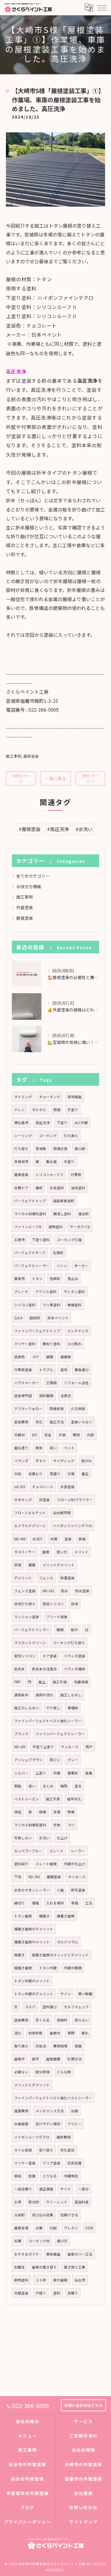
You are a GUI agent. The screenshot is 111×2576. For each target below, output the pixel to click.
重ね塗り (21, 1448)
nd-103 (20, 1487)
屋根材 (55, 2033)
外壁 (57, 1773)
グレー (73, 1760)
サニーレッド (57, 2202)
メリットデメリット (59, 1565)
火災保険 (78, 1409)
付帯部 (76, 1175)
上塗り (41, 1773)
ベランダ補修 (75, 1669)
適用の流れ (44, 1695)
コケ (36, 1357)
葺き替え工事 (75, 2267)
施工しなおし (71, 1695)
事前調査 (53, 2254)
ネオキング (23, 1500)
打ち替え (21, 1149)
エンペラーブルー (28, 1851)
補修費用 (64, 2137)
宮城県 (41, 1149)
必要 (39, 2228)
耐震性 (20, 2267)
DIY (35, 1435)
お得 (18, 2202)
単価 (75, 1903)
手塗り (73, 1110)
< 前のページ (21, 778)
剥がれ (87, 1461)
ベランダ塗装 (75, 1656)
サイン (66, 1994)
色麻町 (55, 1279)
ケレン (20, 1110)
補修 (39, 1188)
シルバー (21, 1773)
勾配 (53, 2228)
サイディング (64, 1461)
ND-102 (48, 1591)
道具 (64, 1370)
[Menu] (102, 7)
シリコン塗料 (25, 1305)
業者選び (82, 1370)
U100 (89, 2228)
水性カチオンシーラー (32, 1890)
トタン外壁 (48, 1968)
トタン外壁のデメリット (34, 1994)
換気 (39, 1448)
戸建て (41, 2293)
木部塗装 (67, 1487)
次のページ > (90, 778)
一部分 (83, 2189)
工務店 (52, 1383)
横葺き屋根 (66, 1916)
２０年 (41, 2280)
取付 (74, 1630)
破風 (50, 1357)
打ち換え (71, 1136)
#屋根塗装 (30, 829)
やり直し (53, 1708)
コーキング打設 (69, 1240)
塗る (78, 1786)
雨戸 (89, 1747)
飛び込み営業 (43, 2215)
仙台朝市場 (62, 1513)
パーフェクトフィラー (32, 1630)
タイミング (23, 1097)
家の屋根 (60, 2280)
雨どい (55, 1760)
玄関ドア (21, 1188)
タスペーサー (25, 1552)
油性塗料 (78, 1188)
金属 (89, 1773)
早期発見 (71, 2176)
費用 (76, 1435)
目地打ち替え (25, 1604)
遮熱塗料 (56, 1227)
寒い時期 (85, 1994)
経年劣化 (74, 1799)
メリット (81, 1552)
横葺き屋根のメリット (32, 1942)
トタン (37, 1279)
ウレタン (71, 2228)
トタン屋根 (23, 1916)
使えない (82, 2020)
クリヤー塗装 (25, 2163)
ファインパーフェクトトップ (37, 1331)
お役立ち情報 (29, 886)
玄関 (18, 2241)
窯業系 (73, 1773)
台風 (75, 2111)
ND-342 (34, 1877)
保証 (18, 1812)
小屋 (60, 1890)
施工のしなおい (27, 1708)
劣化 (39, 1422)
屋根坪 (20, 2059)
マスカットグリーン (30, 1643)
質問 (71, 2033)
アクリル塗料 (46, 1292)
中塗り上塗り (43, 1747)
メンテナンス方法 (50, 2111)
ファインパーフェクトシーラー (60, 1734)
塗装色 (20, 1357)
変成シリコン (53, 1604)
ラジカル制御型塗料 (30, 1825)
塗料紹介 (21, 1864)
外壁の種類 (73, 1968)
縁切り (20, 1903)
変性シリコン (25, 1656)
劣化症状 (67, 2150)
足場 (57, 1812)
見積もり (36, 1474)
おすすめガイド (27, 2254)
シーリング (23, 1136)
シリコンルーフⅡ (50, 1175)
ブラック (21, 1734)
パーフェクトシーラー (32, 1266)
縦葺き (20, 1955)
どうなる (50, 2176)
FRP (17, 1682)
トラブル (46, 1370)
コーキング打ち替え (69, 1643)
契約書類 (46, 1396)
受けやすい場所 (48, 2124)
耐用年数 (36, 2033)
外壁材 (20, 1435)
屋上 (42, 1682)
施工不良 (53, 1799)
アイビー (74, 2124)
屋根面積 (53, 2059)
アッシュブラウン (28, 1760)
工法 (89, 1903)
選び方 (62, 2241)
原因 (18, 2176)
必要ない (21, 2072)
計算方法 (75, 2059)
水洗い (44, 1838)
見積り (73, 2293)
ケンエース (70, 1747)
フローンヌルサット (30, 1513)
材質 (54, 1539)
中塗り (69, 1162)
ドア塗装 (50, 1656)
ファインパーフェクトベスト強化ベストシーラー (53, 2098)
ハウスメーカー (27, 1383)
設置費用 (21, 2111)
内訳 (91, 1435)
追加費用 (21, 1422)
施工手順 (60, 1682)
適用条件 (21, 1695)
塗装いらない (82, 1422)
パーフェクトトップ (30, 1201)
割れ (85, 2033)
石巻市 (20, 1240)
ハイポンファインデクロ (73, 1526)
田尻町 (35, 1318)
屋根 (46, 1552)
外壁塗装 (25, 907)
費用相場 (60, 2046)
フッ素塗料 (52, 1305)
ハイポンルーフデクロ (32, 2137)
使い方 (62, 1552)
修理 (18, 1565)
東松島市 (21, 1123)
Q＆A (18, 1318)
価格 (36, 1903)
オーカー (81, 1266)
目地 (75, 1604)
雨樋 (57, 1110)
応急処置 (75, 2163)
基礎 (32, 1565)
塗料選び (50, 2007)
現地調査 (75, 1097)
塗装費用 (21, 2020)
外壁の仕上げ (75, 1864)
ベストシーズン (26, 1799)
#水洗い (84, 829)
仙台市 (80, 2280)
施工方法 (57, 1422)
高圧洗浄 (43, 1123)
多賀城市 (21, 1162)
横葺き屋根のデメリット (34, 1929)
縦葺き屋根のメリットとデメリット (60, 1955)
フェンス (46, 1578)
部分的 (34, 2202)
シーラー (78, 1851)
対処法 (41, 2046)
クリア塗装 (52, 2163)
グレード (21, 1292)
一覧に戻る (56, 778)
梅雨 (64, 1786)
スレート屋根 (46, 1864)
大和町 (20, 2215)
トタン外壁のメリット (32, 1981)
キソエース (77, 1877)
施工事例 (14, 756)
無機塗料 (75, 1305)
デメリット (23, 1578)
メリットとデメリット (32, 2085)
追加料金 (82, 2202)
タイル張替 (23, 2150)
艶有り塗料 (52, 1344)
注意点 (66, 1396)
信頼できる (69, 2215)
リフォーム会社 (76, 1383)
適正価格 (46, 2189)
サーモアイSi (80, 1227)
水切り (38, 1539)
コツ (71, 1825)
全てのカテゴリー (33, 876)
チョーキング (50, 1097)
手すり (41, 1461)
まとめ (48, 1786)
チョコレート (43, 1487)
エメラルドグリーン (30, 1526)
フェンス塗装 (25, 1591)
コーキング (48, 1136)
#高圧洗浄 (58, 829)
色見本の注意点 (44, 1669)
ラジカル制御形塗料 (30, 1214)
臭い (53, 1448)
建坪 (36, 2059)
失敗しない (23, 1838)
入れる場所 (55, 1903)
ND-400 (20, 1539)
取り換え (21, 2046)
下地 (18, 1877)
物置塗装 (67, 1578)
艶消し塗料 (62, 1214)
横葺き (44, 1916)
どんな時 (64, 2072)
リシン (62, 1266)
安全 (48, 1435)
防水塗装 (82, 1591)
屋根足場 (21, 2228)
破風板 (66, 1357)
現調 (78, 2046)
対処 (18, 1474)
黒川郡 (80, 1149)
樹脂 (18, 1786)
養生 (85, 1474)
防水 (65, 1591)
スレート (57, 1851)
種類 (60, 1630)
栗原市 (20, 1279)
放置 (32, 2176)
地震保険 (81, 1682)
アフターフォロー (28, 1409)
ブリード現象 (57, 1617)
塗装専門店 (23, 1396)
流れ (18, 2033)
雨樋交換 (60, 1149)
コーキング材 (39, 2241)
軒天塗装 (78, 1890)
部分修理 (43, 2072)
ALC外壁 (81, 1123)
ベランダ (21, 1461)
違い (32, 1786)
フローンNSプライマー (75, 1500)
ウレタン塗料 (74, 1292)
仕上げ (62, 1838)
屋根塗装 (31, 756)
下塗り (62, 1123)
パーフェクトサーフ (30, 1253)
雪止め (73, 1279)
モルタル (39, 1110)
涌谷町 (83, 1214)
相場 (43, 1812)
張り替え (46, 2150)
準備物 (73, 1708)
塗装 (68, 1539)
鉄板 (82, 1539)
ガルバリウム (67, 1942)
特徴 (71, 1812)
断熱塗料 (21, 2280)
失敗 (57, 1825)
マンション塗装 (27, 1617)
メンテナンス (78, 1331)
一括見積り (23, 2189)
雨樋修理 (57, 1409)
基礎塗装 (54, 1877)
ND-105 (20, 1747)
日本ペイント (58, 1318)
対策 (71, 1474)
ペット (69, 1448)
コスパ (30, 2007)
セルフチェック (76, 2007)
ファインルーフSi (28, 1227)
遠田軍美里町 (64, 1201)
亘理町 (58, 1253)
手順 (62, 1435)
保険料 (62, 2020)
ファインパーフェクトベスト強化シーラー (48, 1721)
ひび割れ (75, 1344)
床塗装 (44, 1500)
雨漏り (55, 1474)
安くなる (43, 2020)
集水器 (52, 1162)
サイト (66, 2189)
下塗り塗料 (41, 1240)
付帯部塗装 (23, 1370)
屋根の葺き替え (44, 2267)
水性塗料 (57, 1188)
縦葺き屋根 (23, 1968)
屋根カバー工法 (80, 2254)
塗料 (57, 2293)
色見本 (20, 1669)
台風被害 (21, 2124)
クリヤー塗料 (25, 1344)
